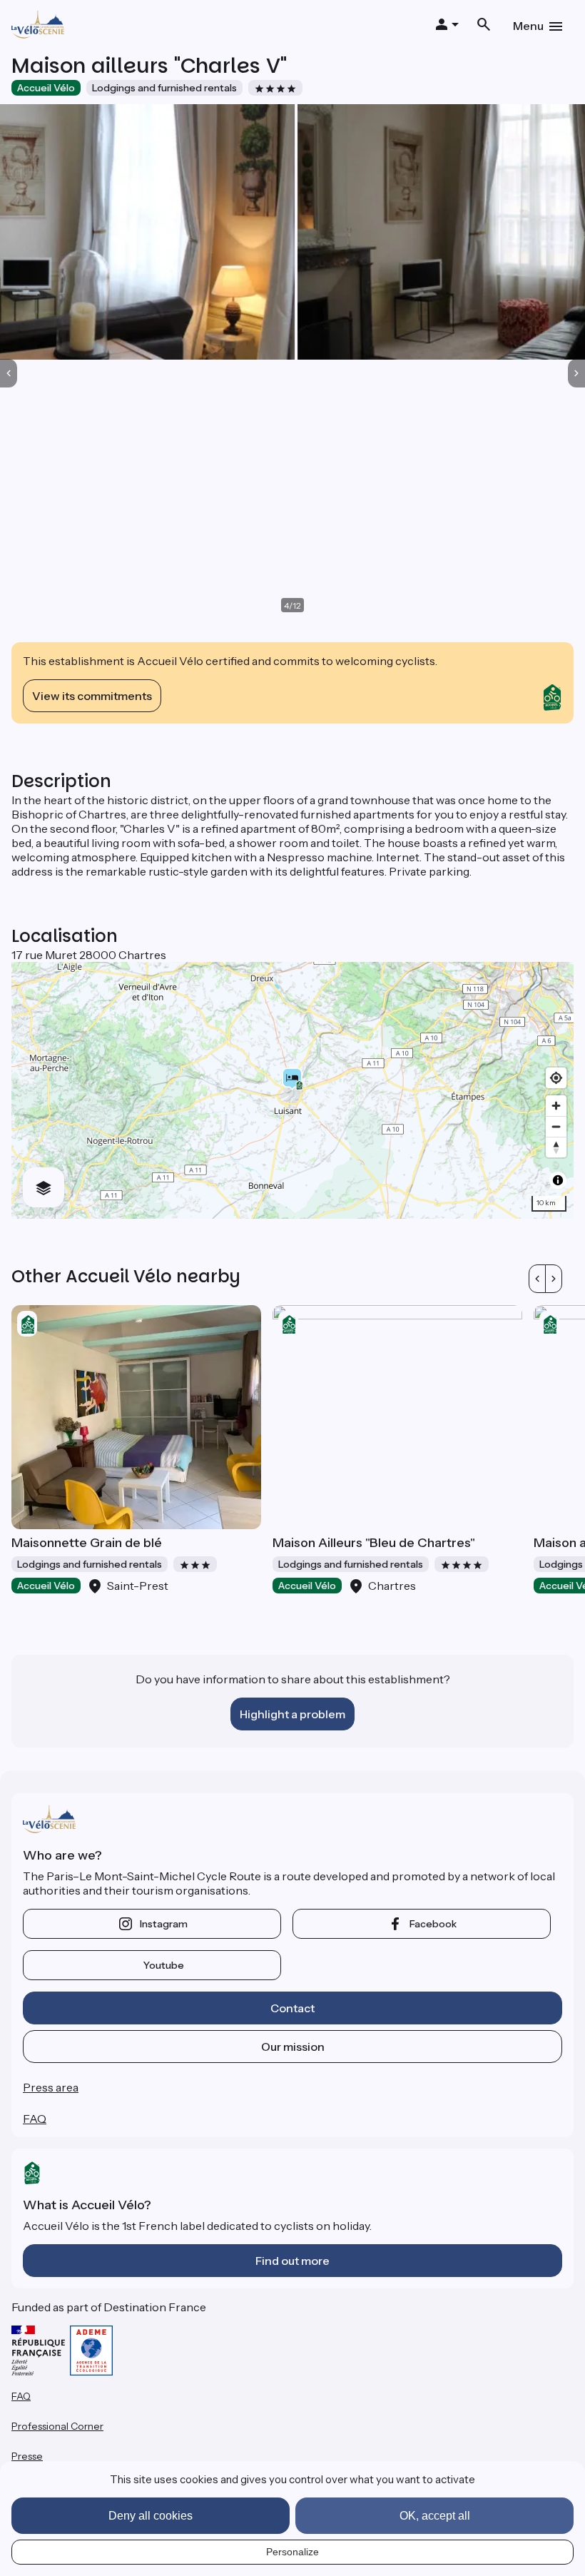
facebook (433, 1924)
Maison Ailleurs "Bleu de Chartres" (374, 1543)
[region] (292, 1090)
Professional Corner (57, 2426)
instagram (164, 1924)
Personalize (292, 2552)
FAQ (35, 2119)
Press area (51, 2087)
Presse (27, 2456)
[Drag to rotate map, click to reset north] (556, 1147)
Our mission (293, 2047)
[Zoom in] (556, 1106)
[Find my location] (556, 1078)
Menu (528, 26)
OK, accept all (435, 2516)
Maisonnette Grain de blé (87, 1543)
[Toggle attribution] (558, 1180)
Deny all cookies (151, 2516)
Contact (292, 2008)
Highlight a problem (292, 1714)
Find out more (292, 2261)
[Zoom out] (556, 1126)
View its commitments (92, 696)
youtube (164, 1965)
